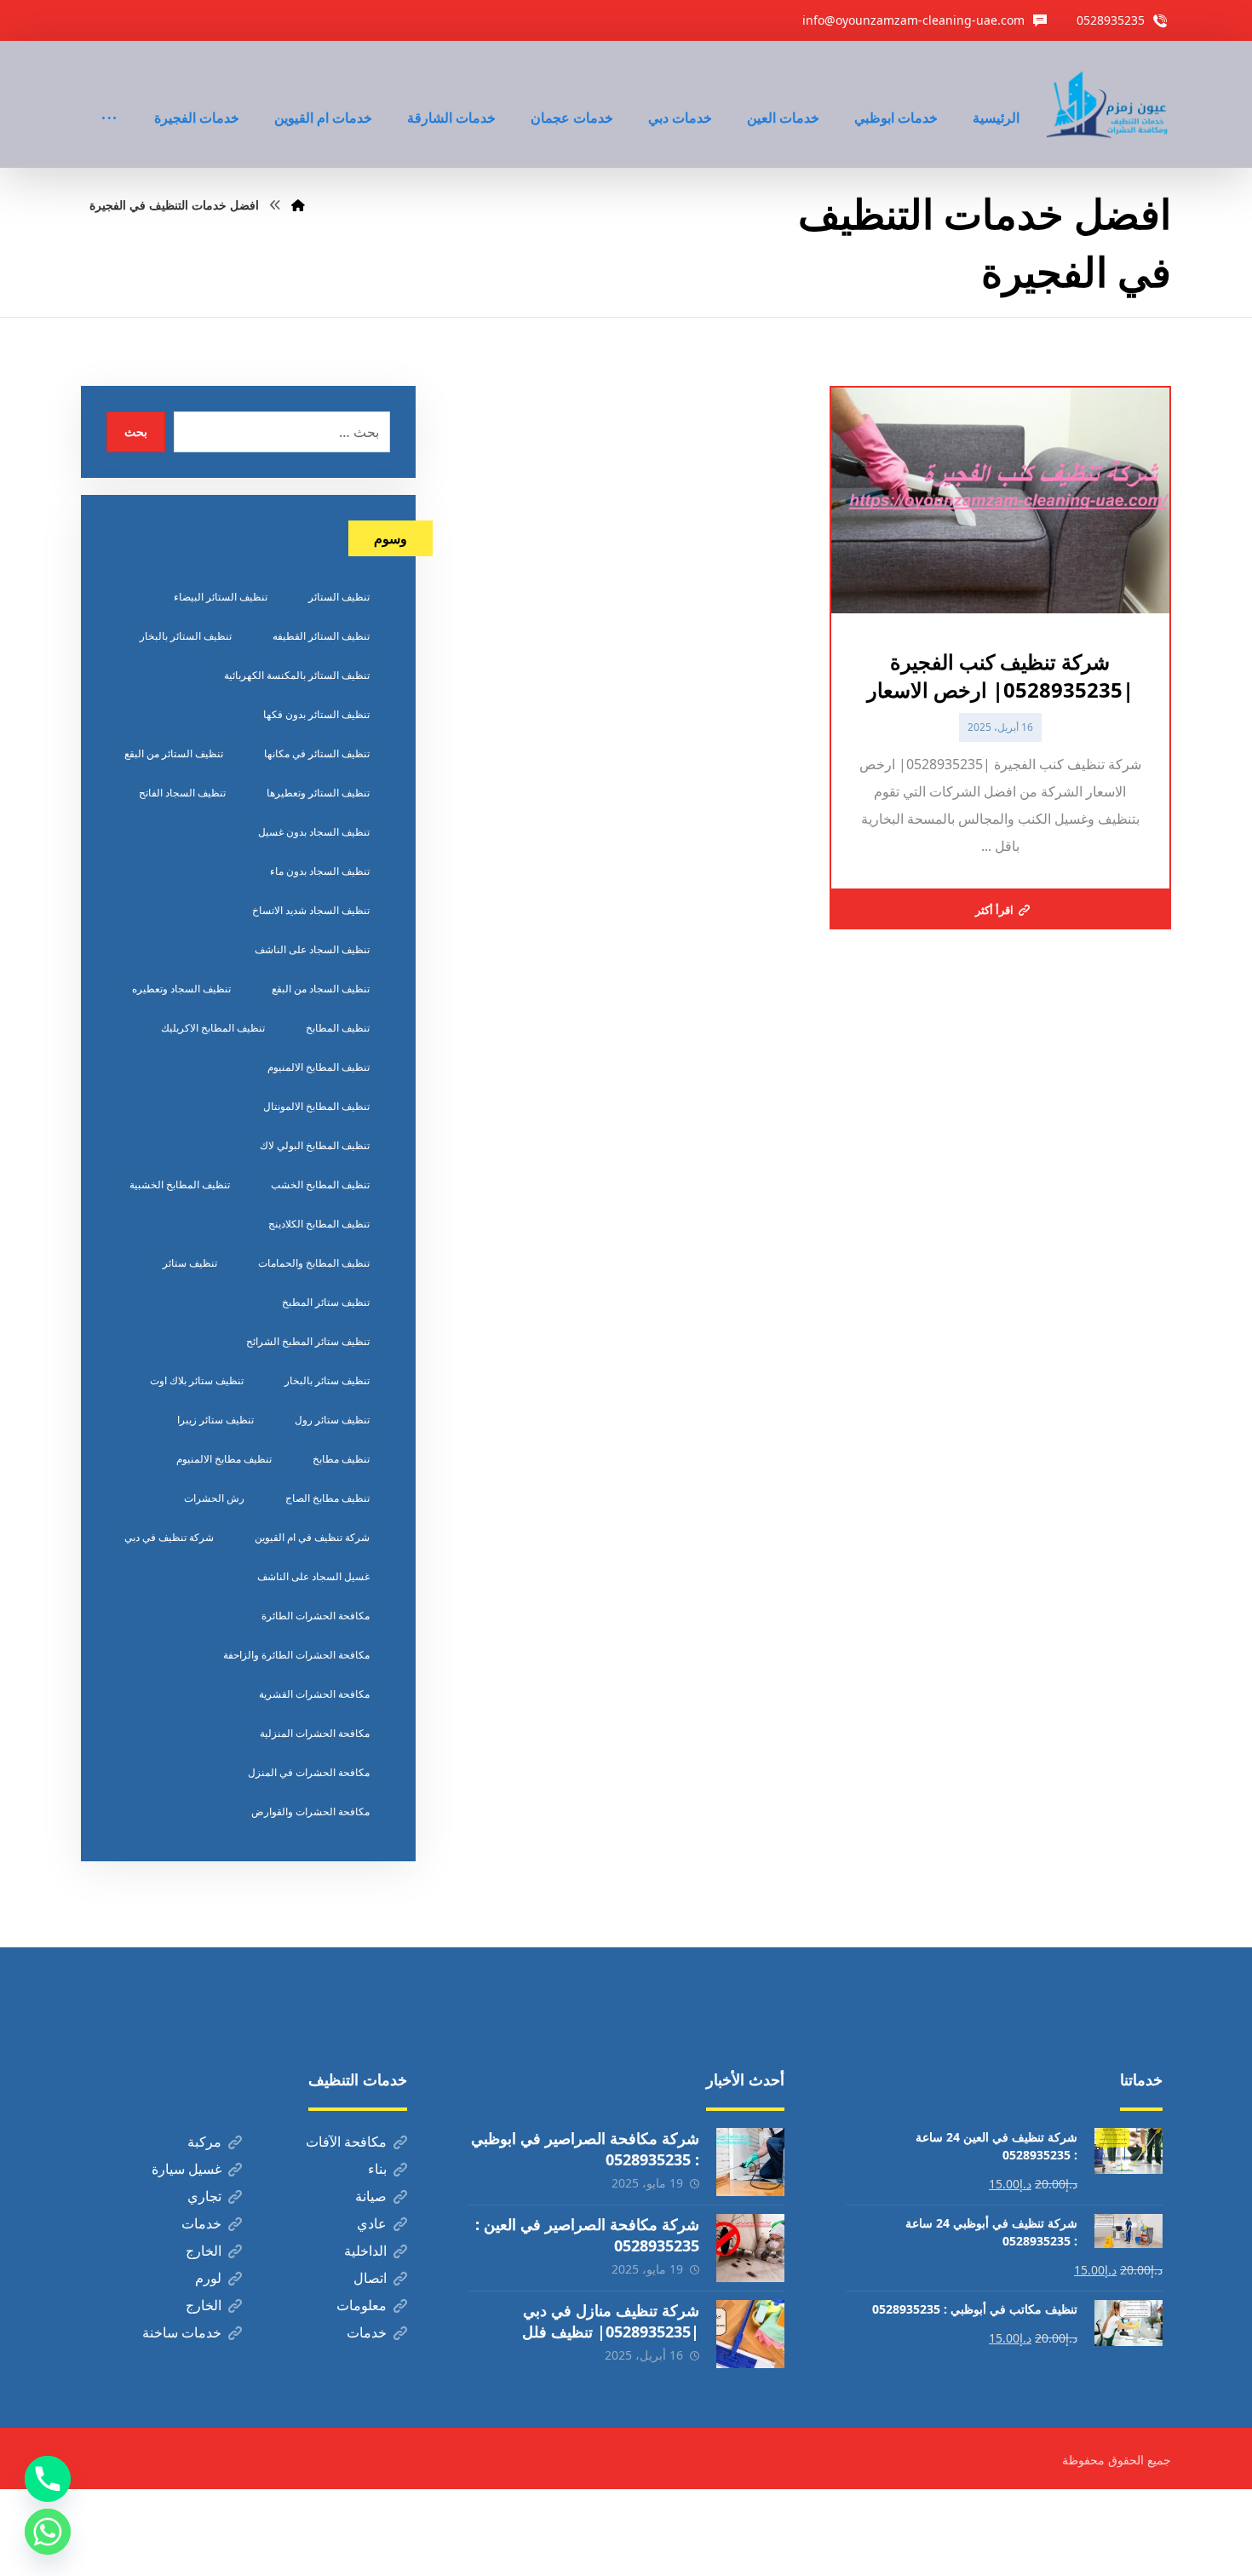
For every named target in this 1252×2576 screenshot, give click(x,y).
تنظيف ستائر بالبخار (327, 1380)
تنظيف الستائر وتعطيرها (318, 793)
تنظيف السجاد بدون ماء (320, 871)
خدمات (201, 2223)
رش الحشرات (214, 1498)
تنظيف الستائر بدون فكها (316, 714)
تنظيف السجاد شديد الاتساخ (311, 910)
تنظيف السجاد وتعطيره (181, 989)
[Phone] (48, 2479)
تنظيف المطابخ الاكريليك (213, 1028)
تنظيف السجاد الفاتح (182, 793)
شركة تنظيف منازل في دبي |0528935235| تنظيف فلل (611, 2321)
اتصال (370, 2278)
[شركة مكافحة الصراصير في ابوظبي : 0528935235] (750, 2162)
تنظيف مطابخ (341, 1459)
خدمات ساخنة (182, 2332)
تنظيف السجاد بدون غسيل (314, 832)
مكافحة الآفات (346, 2142)
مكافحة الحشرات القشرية (314, 1694)
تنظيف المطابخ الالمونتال (316, 1106)
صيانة (371, 2196)
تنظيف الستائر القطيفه (321, 636)
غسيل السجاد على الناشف (313, 1576)
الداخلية (365, 2251)
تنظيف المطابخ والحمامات (314, 1263)
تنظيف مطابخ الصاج (327, 1498)
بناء (377, 2169)
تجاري (204, 2196)
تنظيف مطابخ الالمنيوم (224, 1459)
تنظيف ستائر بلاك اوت (197, 1380)
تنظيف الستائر (339, 597)
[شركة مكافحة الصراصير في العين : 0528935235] (750, 2248)
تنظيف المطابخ (338, 1028)
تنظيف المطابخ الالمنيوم (319, 1067)
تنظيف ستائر (190, 1263)
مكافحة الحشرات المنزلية (315, 1733)
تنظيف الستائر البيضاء (221, 597)
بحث (136, 431)
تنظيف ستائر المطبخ (326, 1302)
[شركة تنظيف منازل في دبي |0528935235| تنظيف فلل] (750, 2334)
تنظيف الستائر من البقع (174, 753)
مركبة (204, 2142)
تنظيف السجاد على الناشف (312, 949)
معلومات (362, 2305)
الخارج (204, 2251)
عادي (372, 2223)
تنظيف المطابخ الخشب (320, 1184)
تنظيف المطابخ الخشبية (180, 1184)
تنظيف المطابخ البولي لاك (315, 1145)
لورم (208, 2278)
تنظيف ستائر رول (332, 1420)
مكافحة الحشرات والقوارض (310, 1811)
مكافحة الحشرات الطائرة (316, 1616)
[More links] (109, 95)
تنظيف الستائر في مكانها (317, 753)
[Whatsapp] (48, 2532)
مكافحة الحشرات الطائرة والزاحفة (296, 1655)
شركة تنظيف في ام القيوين (312, 1537)
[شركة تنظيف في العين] (1109, 104)
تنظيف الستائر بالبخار (186, 636)
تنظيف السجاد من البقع (321, 989)
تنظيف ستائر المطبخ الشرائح (308, 1341)
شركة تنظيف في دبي (169, 1537)
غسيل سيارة (187, 2169)
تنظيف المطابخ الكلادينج (319, 1224)
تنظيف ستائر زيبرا (215, 1420)
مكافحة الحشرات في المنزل (309, 1772)
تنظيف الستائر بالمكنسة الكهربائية (297, 675)
